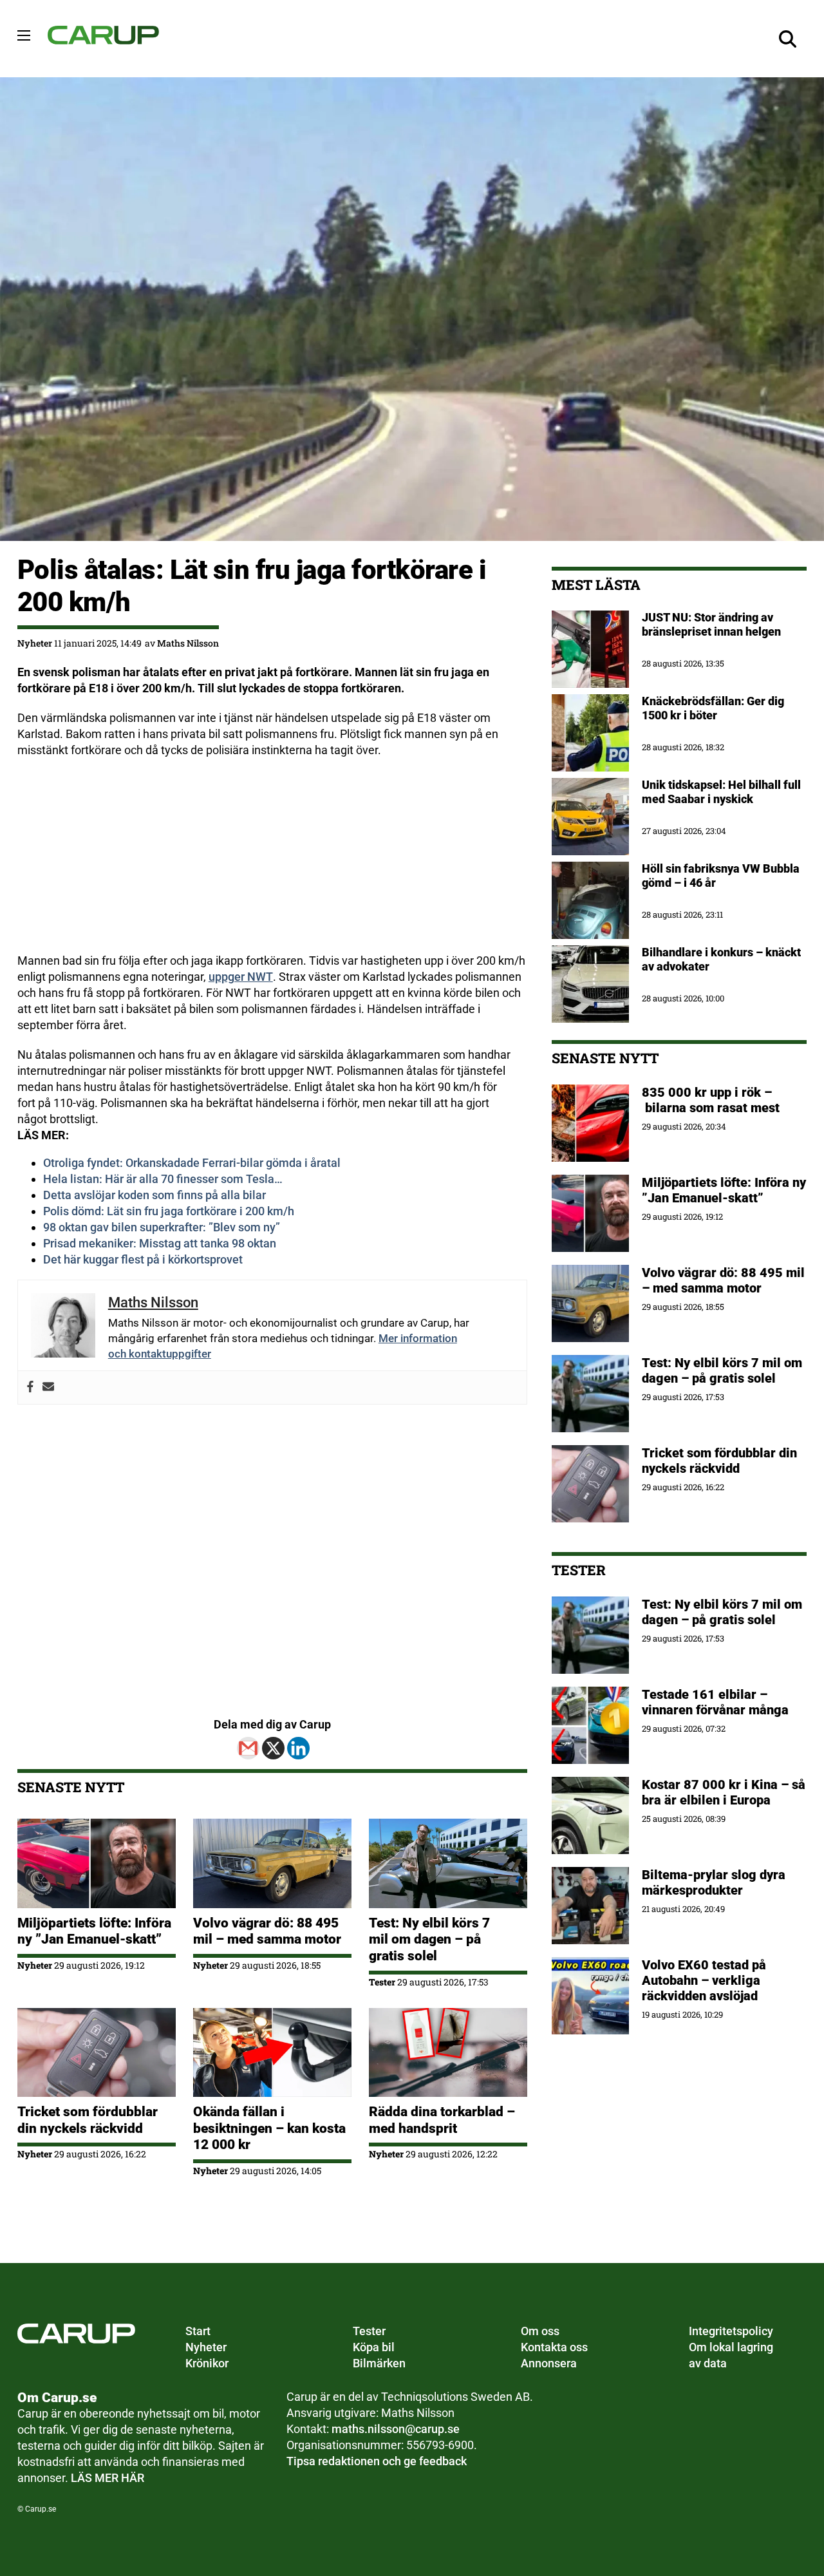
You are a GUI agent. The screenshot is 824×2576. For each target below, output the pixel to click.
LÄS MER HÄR (108, 2478)
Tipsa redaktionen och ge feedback (377, 2461)
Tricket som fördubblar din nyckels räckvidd (88, 2120)
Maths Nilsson (188, 643)
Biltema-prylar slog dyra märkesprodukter (714, 1882)
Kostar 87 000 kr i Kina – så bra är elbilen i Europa (724, 1792)
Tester (382, 1982)
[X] (273, 1748)
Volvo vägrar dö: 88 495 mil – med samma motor (267, 1931)
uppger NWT (241, 977)
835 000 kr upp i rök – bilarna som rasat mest (711, 1100)
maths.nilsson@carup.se (396, 2429)
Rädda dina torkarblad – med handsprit (442, 2120)
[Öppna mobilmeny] (24, 35)
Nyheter (35, 643)
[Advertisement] (272, 863)
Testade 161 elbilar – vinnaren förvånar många (717, 1702)
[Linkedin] (298, 1748)
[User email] (48, 1387)
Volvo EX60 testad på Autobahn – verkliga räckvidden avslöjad (704, 1980)
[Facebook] (30, 1387)
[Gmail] (248, 1748)
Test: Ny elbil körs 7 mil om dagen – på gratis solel (429, 1939)
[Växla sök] (787, 39)
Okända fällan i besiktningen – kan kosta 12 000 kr (269, 2128)
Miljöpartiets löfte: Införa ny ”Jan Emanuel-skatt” (94, 1931)
